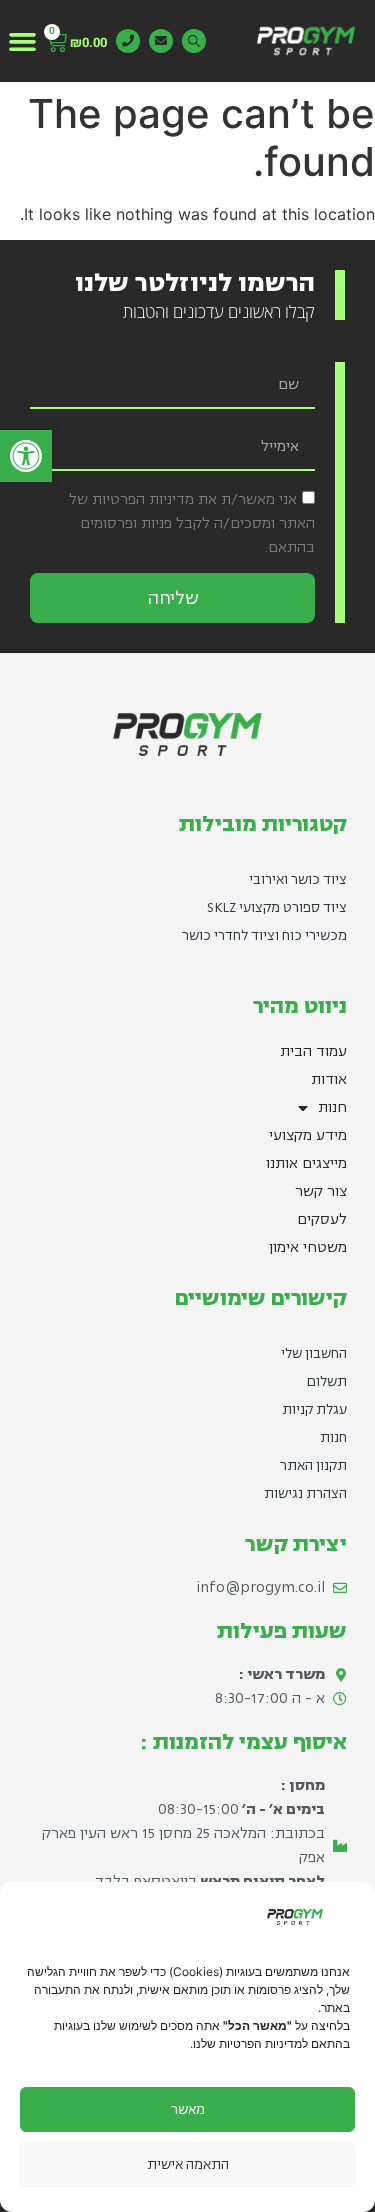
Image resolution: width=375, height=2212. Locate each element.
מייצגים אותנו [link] (306, 1163)
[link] (26, 456)
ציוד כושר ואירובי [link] (298, 879)
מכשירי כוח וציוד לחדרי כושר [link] (264, 935)
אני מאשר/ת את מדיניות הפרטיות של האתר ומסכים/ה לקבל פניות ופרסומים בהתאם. (192, 523)
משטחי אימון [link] (308, 1247)
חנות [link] (332, 1107)
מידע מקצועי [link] (308, 1135)
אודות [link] (329, 1079)
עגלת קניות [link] (314, 1409)
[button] (23, 41)
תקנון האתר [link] (313, 1465)
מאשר (188, 2109)
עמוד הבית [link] (313, 1051)
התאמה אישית (188, 2164)
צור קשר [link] (321, 1191)
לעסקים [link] (322, 1219)
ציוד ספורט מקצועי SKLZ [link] (277, 907)
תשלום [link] (327, 1381)
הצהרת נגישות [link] (305, 1493)
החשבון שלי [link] (314, 1353)
